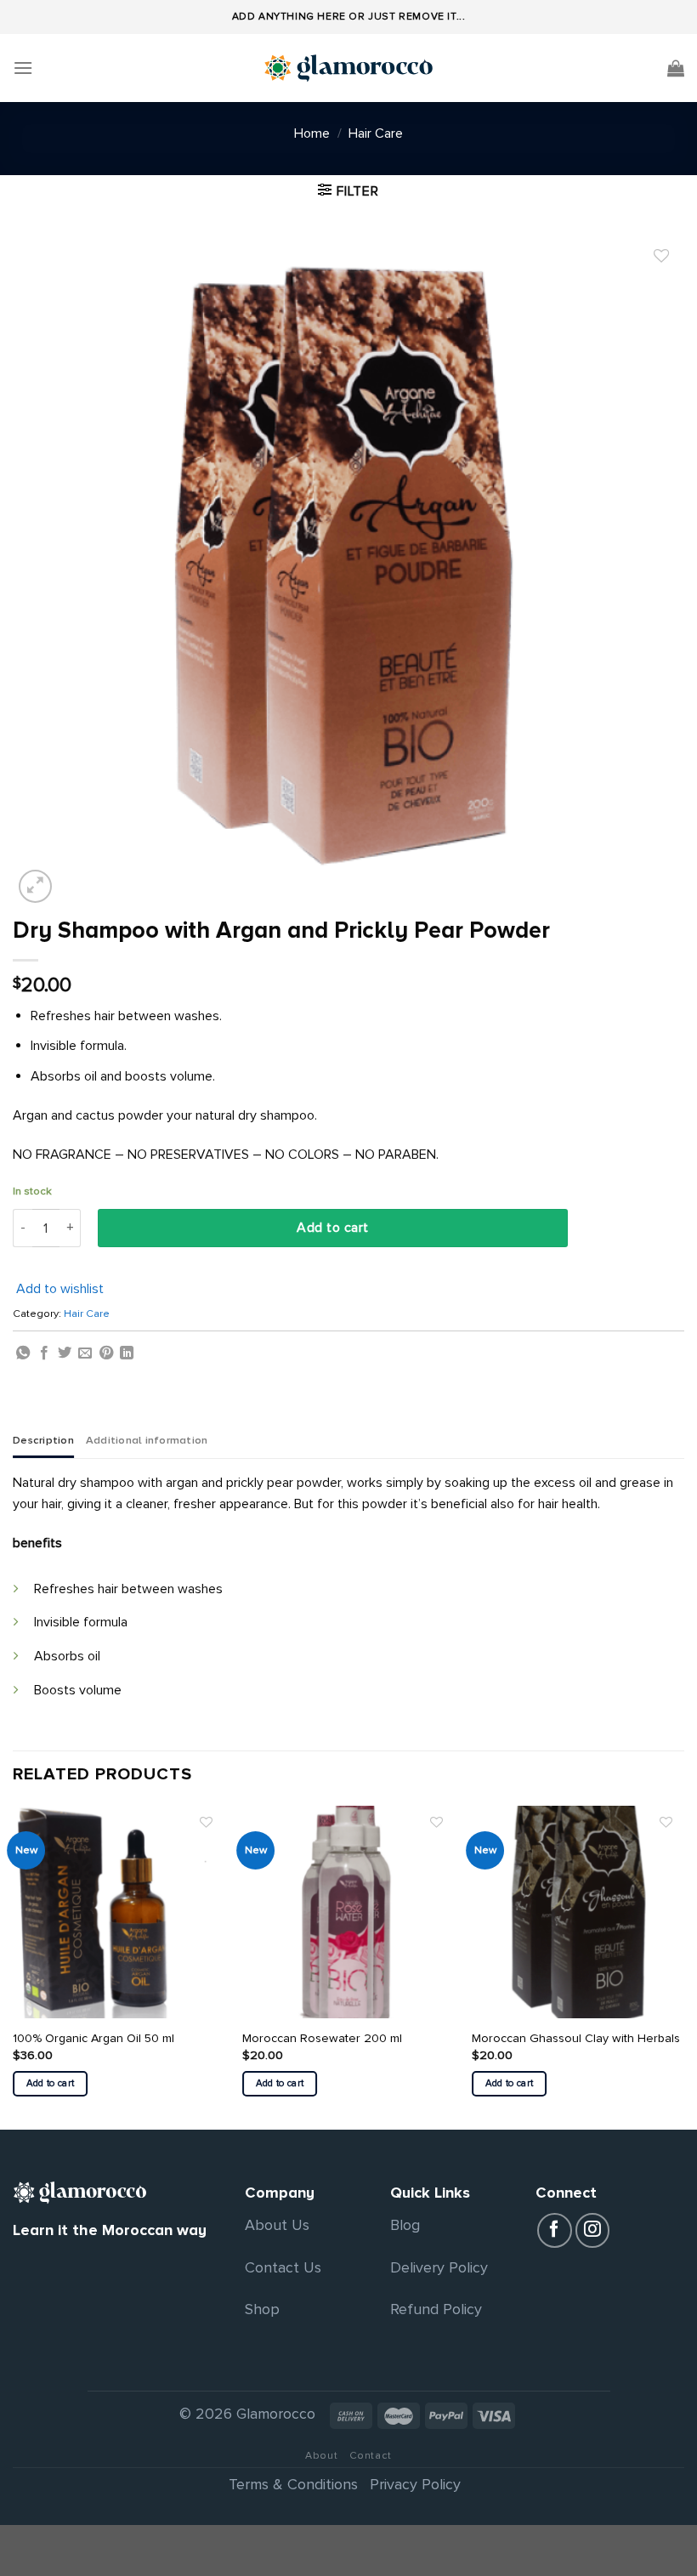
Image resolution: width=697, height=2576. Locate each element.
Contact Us (283, 2267)
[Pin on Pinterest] (106, 1353)
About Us (277, 2225)
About (321, 2456)
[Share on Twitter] (65, 1353)
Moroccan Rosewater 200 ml (322, 2038)
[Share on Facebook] (44, 1353)
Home (312, 133)
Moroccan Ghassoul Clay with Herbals (576, 2038)
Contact (371, 2456)
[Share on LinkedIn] (127, 1353)
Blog (405, 2225)
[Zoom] (35, 886)
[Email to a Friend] (85, 1353)
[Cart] (676, 68)
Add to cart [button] (51, 2083)
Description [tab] (43, 1440)
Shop (262, 2309)
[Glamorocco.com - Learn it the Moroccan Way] (348, 68)
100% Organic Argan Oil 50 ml (93, 2038)
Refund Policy (436, 2309)
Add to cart (332, 1228)
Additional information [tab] (147, 1440)
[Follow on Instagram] (593, 2230)
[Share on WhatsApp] (23, 1353)
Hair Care (376, 133)
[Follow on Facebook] (555, 2230)
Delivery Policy (439, 2267)
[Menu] (23, 68)
